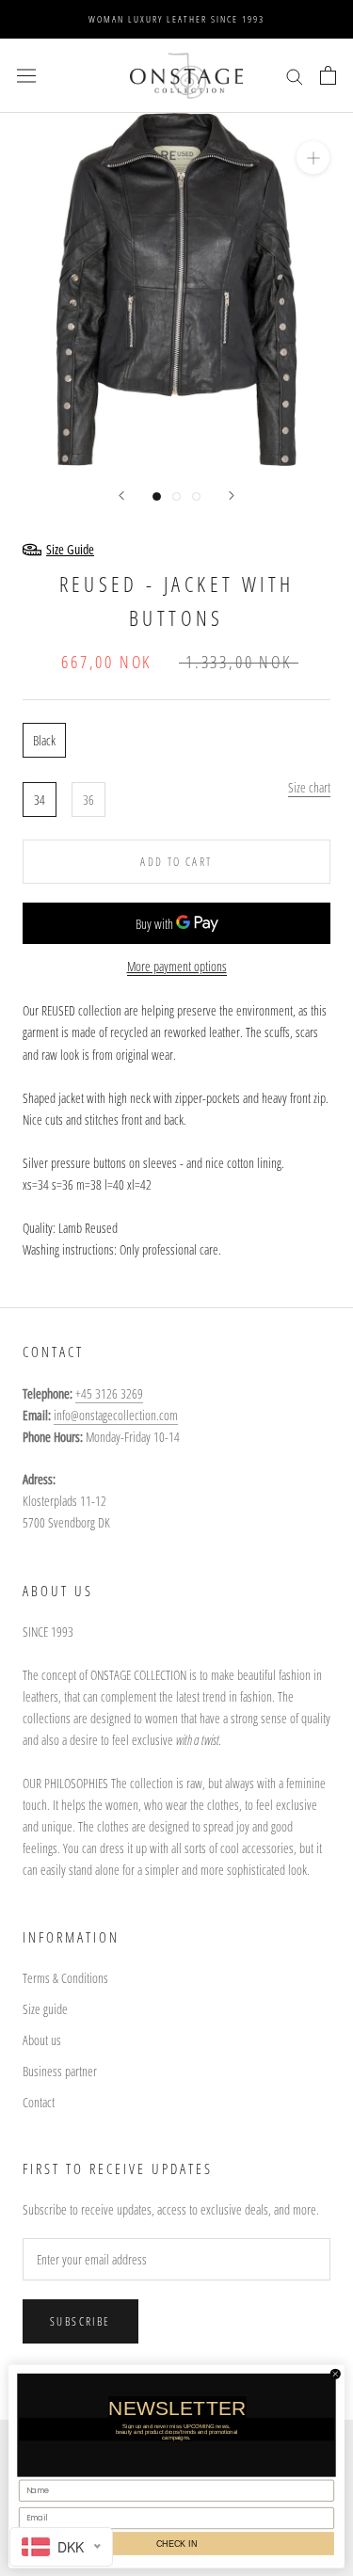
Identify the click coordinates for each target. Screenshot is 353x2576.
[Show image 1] (157, 496)
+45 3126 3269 (109, 1393)
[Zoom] (313, 158)
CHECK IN (176, 2543)
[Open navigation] (26, 75)
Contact (39, 2102)
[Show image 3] (196, 496)
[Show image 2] (176, 496)
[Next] (232, 496)
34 (40, 800)
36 (88, 800)
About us (42, 2040)
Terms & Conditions (65, 1978)
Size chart (309, 787)
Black (44, 740)
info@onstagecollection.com (116, 1415)
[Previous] (121, 496)
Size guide (45, 2009)
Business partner (60, 2071)
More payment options (177, 966)
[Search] (295, 76)
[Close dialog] (335, 2374)
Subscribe (80, 2321)
